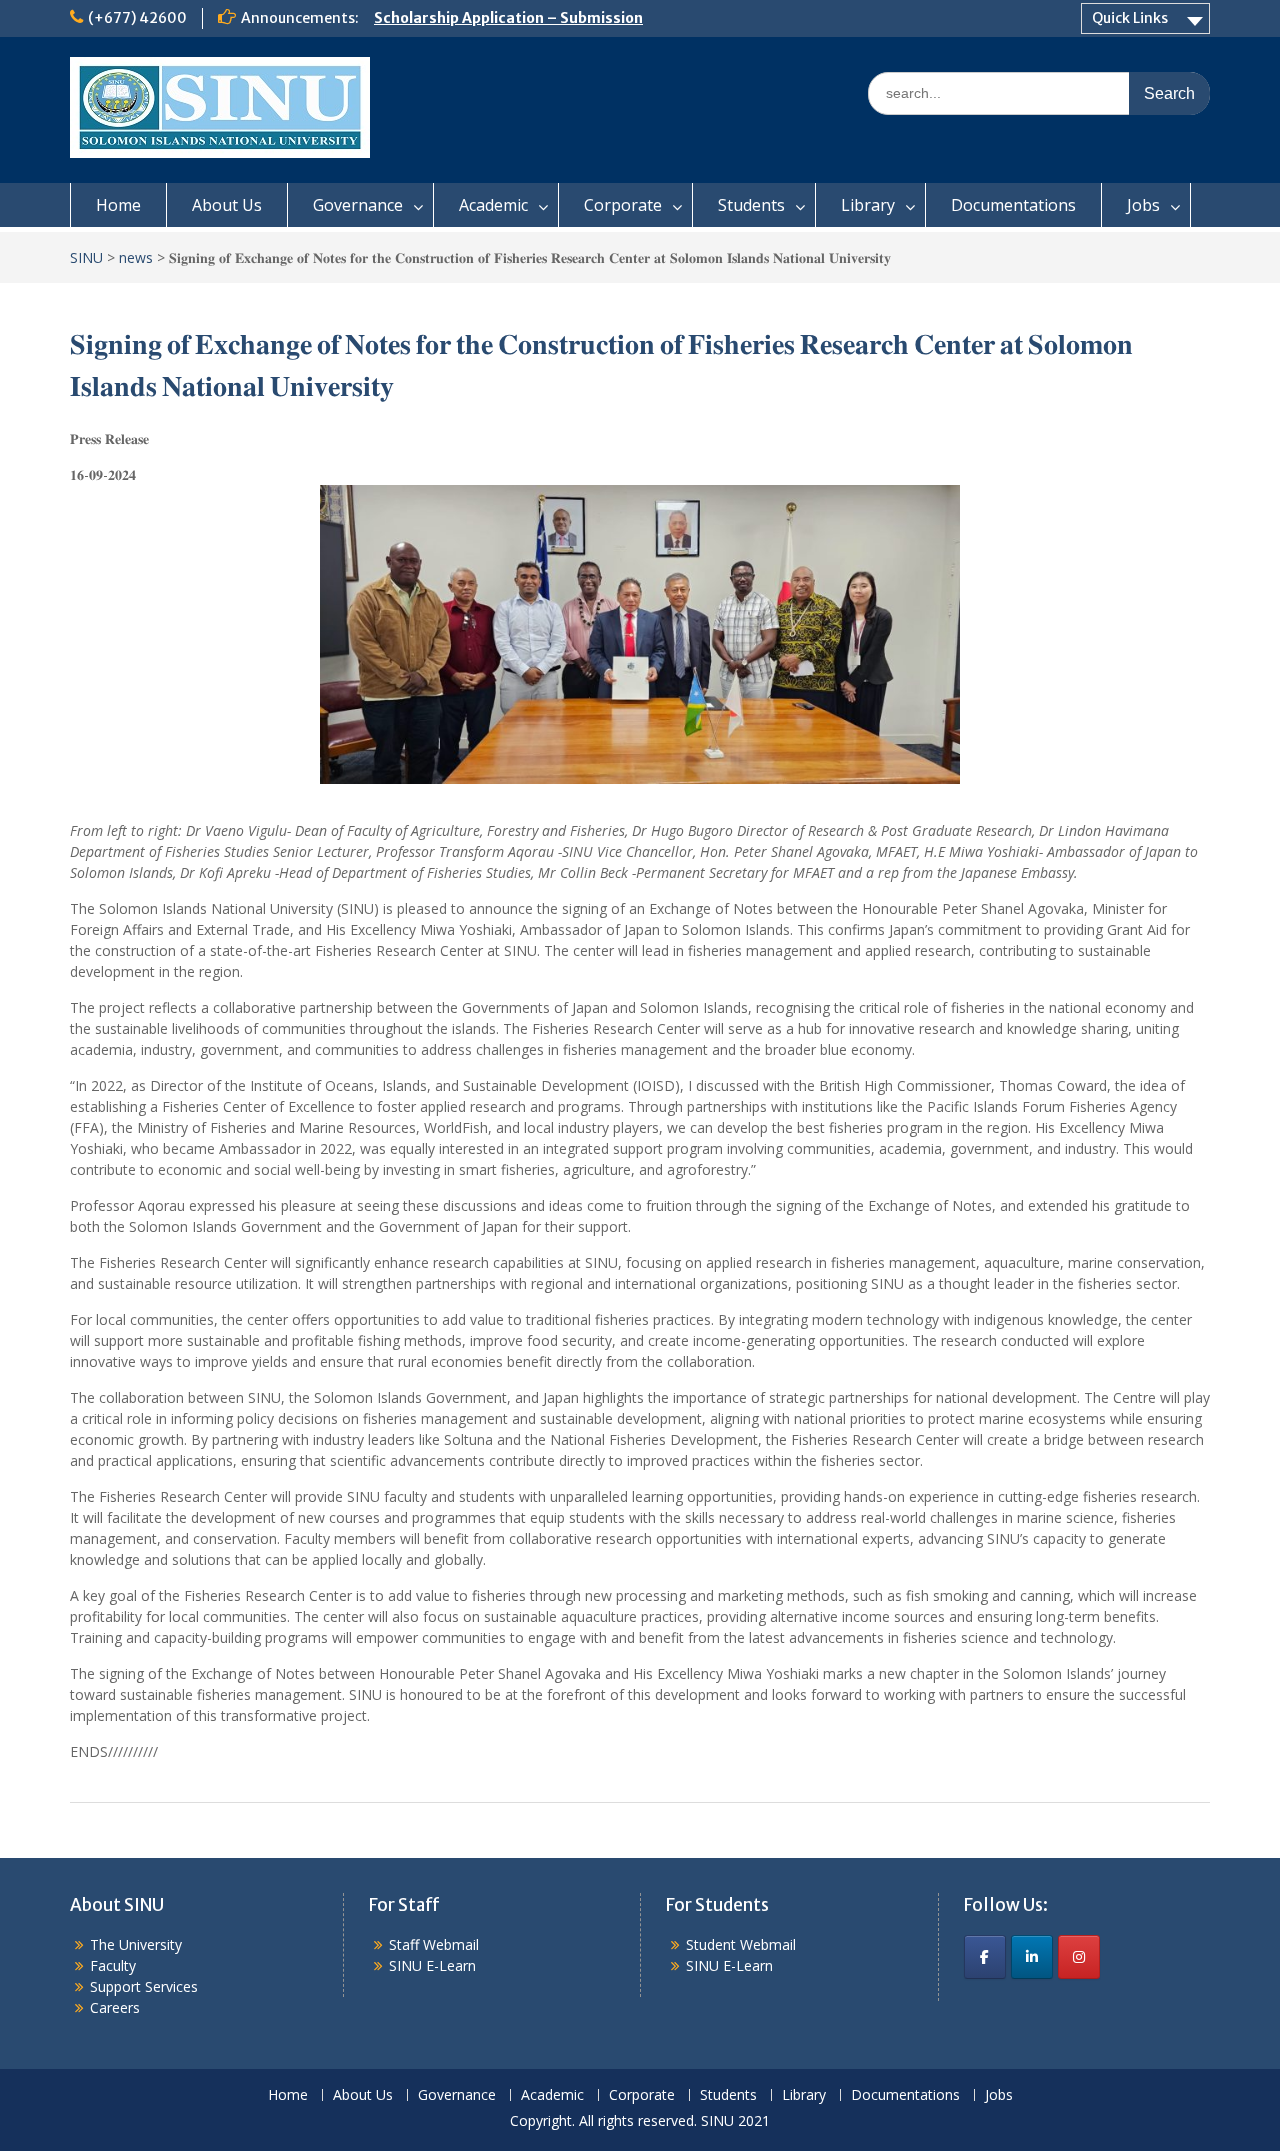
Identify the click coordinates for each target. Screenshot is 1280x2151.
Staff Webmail (434, 1944)
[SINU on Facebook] (985, 1957)
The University (136, 1944)
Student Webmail (741, 1944)
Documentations (1013, 205)
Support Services (144, 1986)
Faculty (113, 1965)
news (136, 257)
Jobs (1143, 205)
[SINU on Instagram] (1079, 1957)
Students (751, 205)
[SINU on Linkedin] (1032, 1957)
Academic (493, 205)
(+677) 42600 (137, 18)
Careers (115, 2007)
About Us (227, 205)
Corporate (623, 205)
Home (118, 205)
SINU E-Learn (432, 1965)
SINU (86, 257)
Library (868, 205)
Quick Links (1130, 18)
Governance (358, 205)
